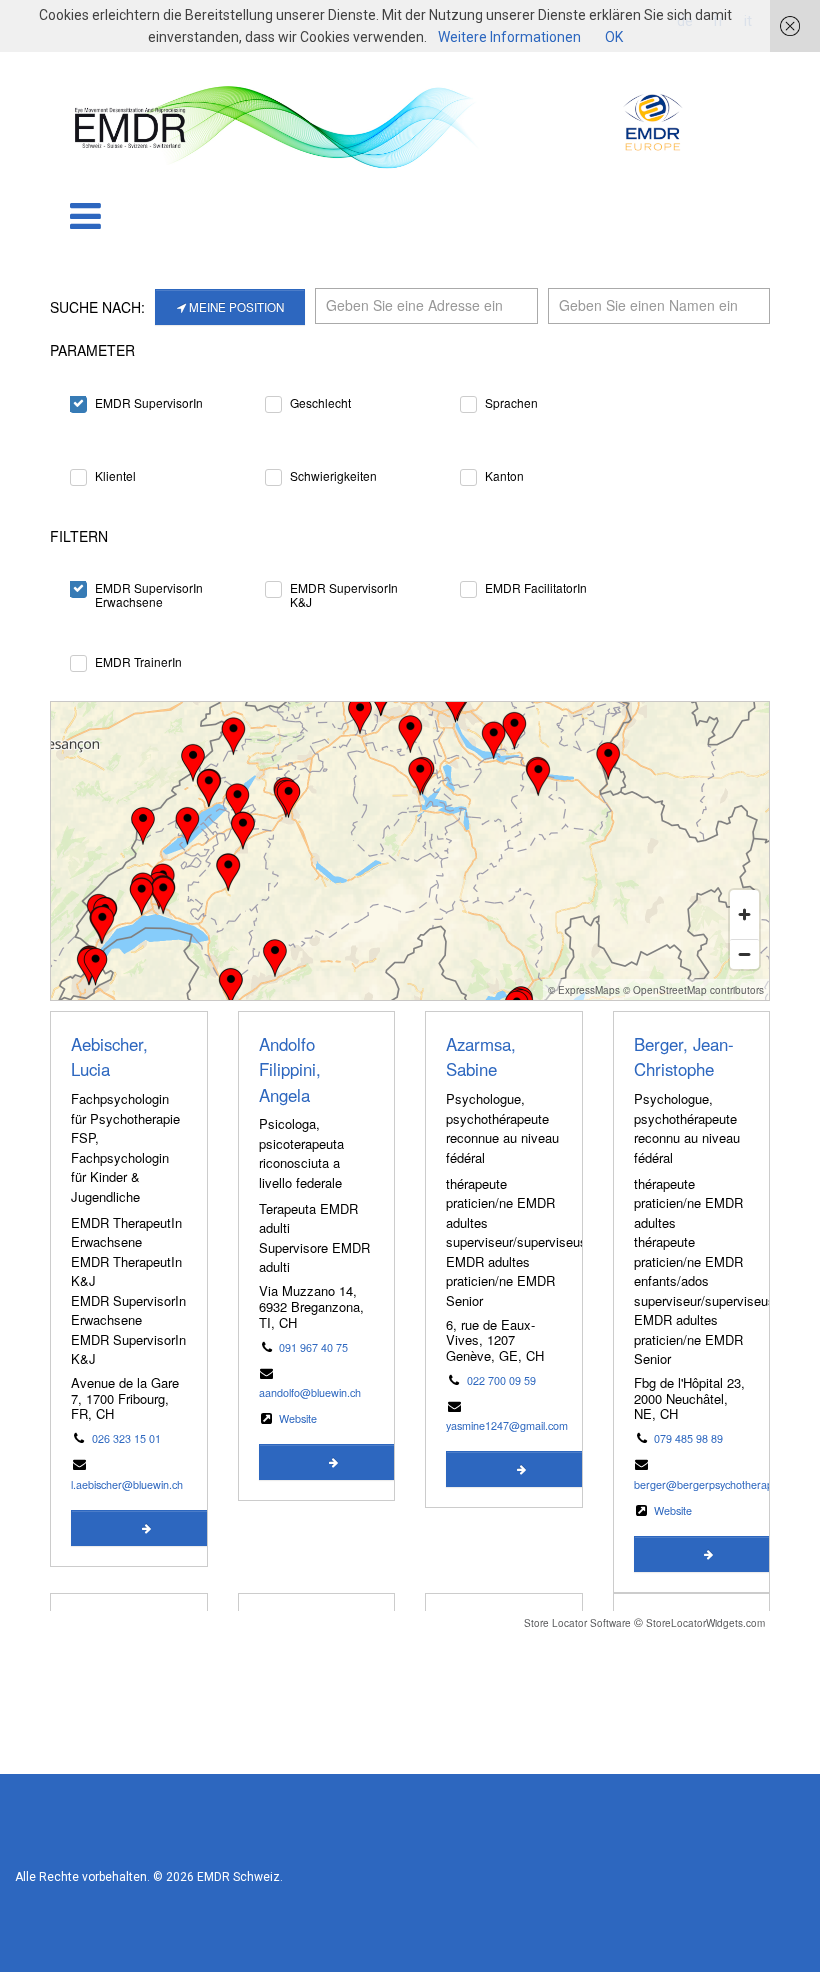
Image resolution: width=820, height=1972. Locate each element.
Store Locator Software (577, 1623)
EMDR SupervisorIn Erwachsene (149, 587)
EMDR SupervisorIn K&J (344, 587)
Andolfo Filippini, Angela (290, 1069)
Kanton (504, 475)
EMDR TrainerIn (138, 661)
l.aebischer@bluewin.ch (127, 1484)
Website (298, 1418)
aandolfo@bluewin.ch (310, 1392)
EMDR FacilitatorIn (536, 587)
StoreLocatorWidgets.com (705, 1623)
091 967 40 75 (313, 1347)
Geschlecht (320, 402)
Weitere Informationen (509, 37)
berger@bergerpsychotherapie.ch (714, 1484)
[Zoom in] (744, 914)
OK (614, 37)
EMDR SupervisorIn (149, 402)
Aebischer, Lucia (109, 1056)
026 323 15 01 (126, 1438)
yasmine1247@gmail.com (507, 1425)
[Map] (410, 851)
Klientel (115, 475)
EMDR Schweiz (238, 1877)
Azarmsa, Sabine (481, 1056)
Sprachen (511, 402)
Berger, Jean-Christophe (684, 1056)
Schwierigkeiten (333, 475)
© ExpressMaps (584, 990)
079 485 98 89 (688, 1438)
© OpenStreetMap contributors (693, 990)
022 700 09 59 (501, 1380)
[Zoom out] (744, 954)
